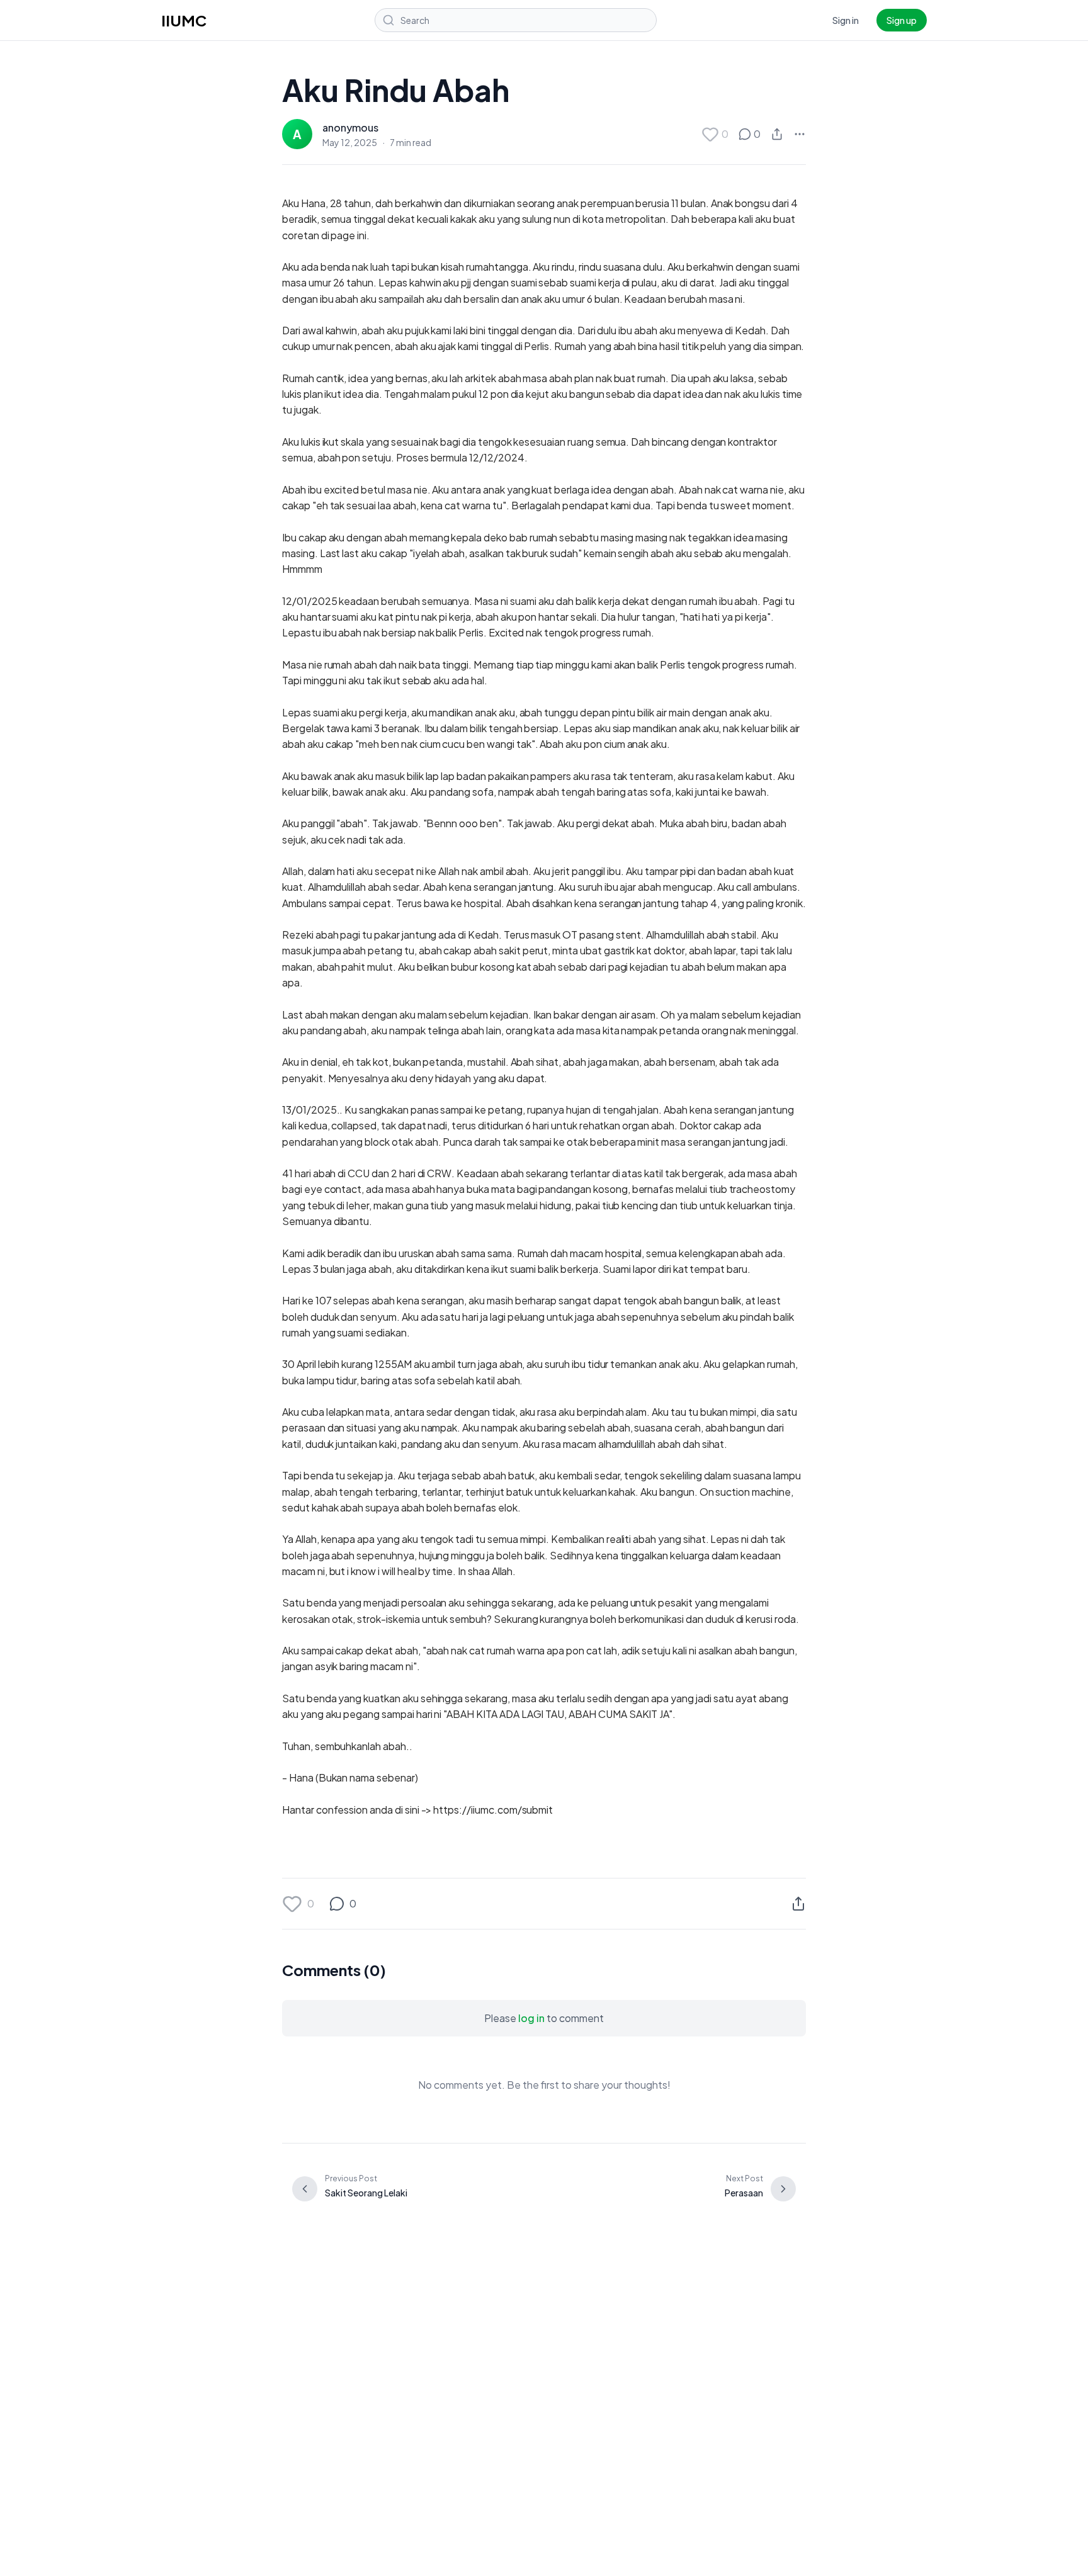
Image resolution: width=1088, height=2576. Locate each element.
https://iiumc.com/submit (493, 1810)
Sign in (846, 20)
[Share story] (777, 134)
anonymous (350, 127)
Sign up (902, 20)
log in (531, 2018)
